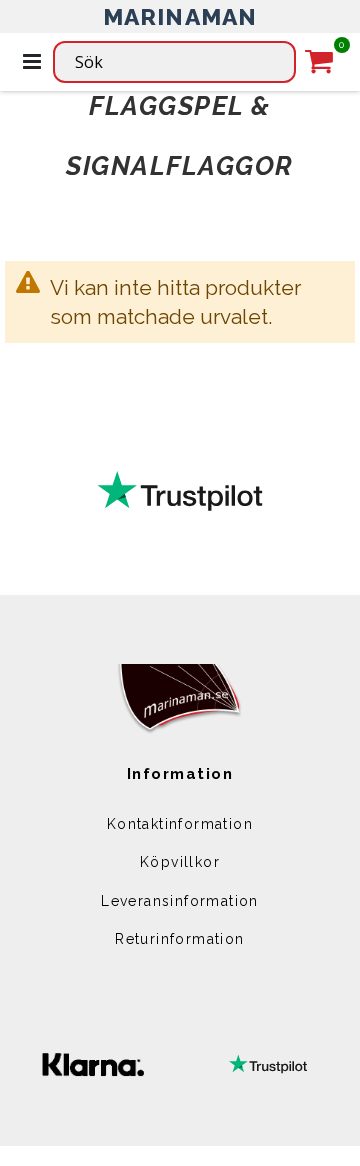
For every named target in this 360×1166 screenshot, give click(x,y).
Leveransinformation (180, 901)
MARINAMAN (180, 16)
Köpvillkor (180, 862)
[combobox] (174, 62)
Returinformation (179, 939)
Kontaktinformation (180, 824)
